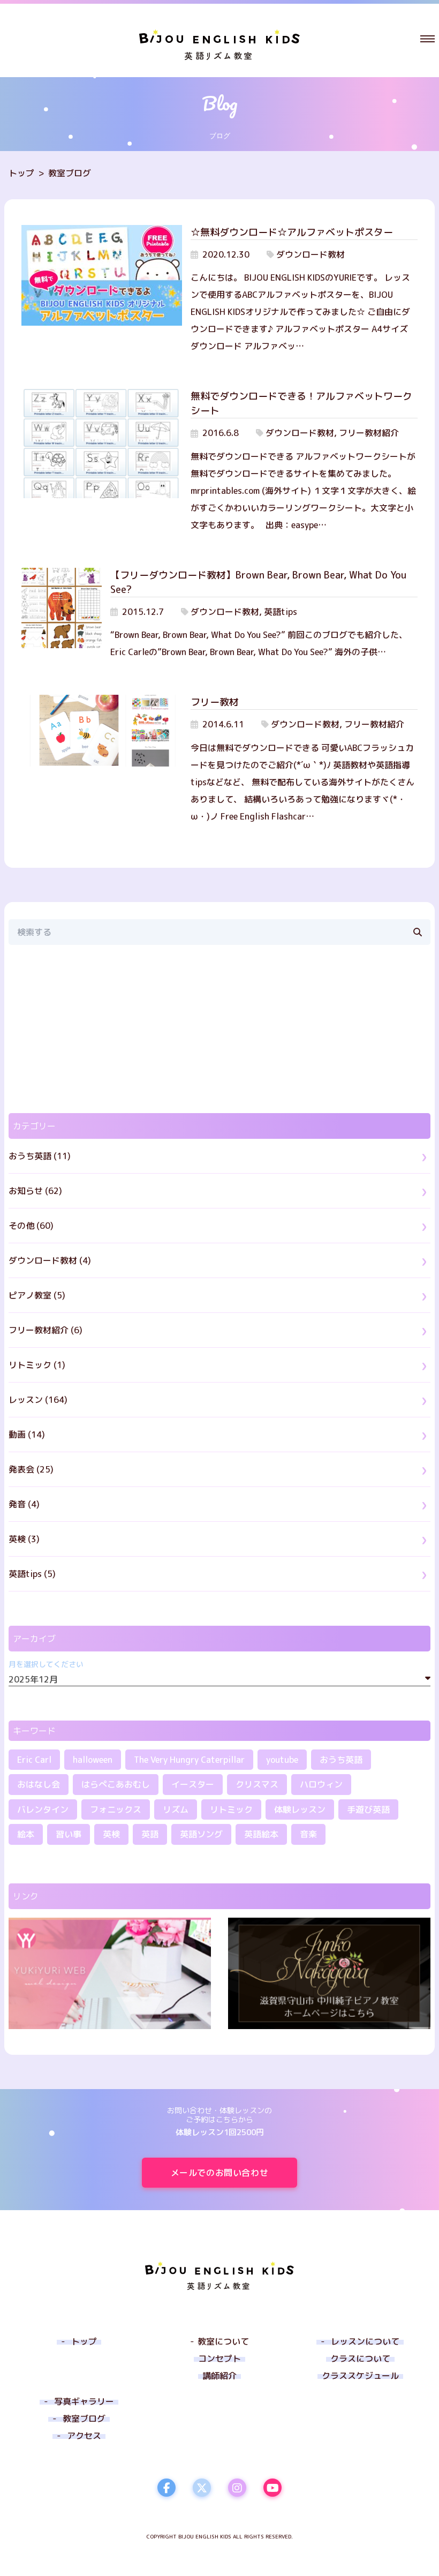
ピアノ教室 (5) (37, 1295)
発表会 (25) (31, 1469)
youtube (282, 1760)
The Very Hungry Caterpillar (189, 1760)
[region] (219, 1029)
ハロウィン (321, 1784)
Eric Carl (34, 1760)
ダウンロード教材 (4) (50, 1260)
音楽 (308, 1834)
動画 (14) (27, 1435)
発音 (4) (24, 1504)
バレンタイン (43, 1809)
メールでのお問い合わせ (220, 2173)
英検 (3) (24, 1539)
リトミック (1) (37, 1365)
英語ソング (201, 1834)
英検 (111, 1834)
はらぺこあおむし (116, 1784)
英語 (150, 1834)
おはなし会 (39, 1784)
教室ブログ (70, 173)
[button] (427, 39)
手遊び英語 (368, 1809)
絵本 (26, 1834)
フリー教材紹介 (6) (46, 1330)
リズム (176, 1809)
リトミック (231, 1809)
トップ (21, 173)
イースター (193, 1784)
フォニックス (116, 1809)
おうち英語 (341, 1760)
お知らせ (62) (35, 1191)
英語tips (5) (32, 1574)
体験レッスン (300, 1809)
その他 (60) (31, 1226)
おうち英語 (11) (40, 1156)
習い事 (69, 1834)
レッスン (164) (38, 1400)
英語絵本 (261, 1834)
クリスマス (257, 1784)
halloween (93, 1760)
